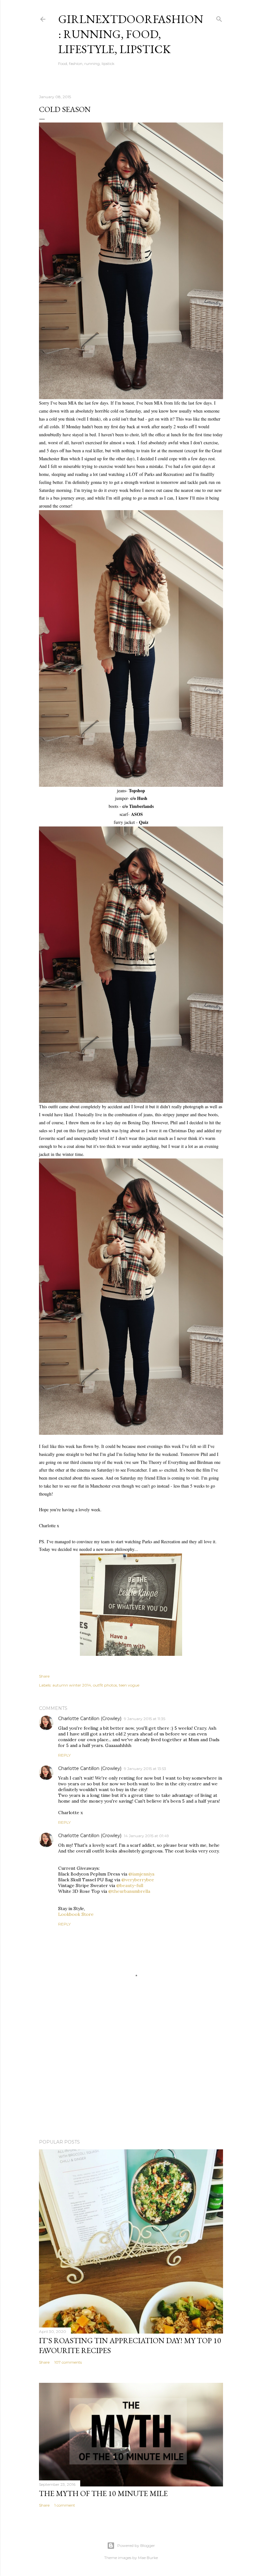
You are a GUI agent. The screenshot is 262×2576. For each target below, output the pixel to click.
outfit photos (105, 1685)
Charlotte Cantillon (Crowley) (90, 1719)
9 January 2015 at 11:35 (145, 1719)
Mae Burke (148, 2558)
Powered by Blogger (136, 2545)
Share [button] (44, 1676)
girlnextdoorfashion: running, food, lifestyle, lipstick (131, 34)
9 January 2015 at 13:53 (145, 1769)
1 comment (65, 2505)
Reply (64, 1755)
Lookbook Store (76, 1914)
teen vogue (129, 1685)
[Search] (219, 18)
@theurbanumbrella (129, 1891)
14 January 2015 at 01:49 (146, 1836)
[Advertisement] (131, 2078)
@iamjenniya (141, 1874)
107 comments (68, 2362)
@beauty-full (130, 1885)
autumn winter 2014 (72, 1685)
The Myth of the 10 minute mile (103, 2493)
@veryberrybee (138, 1880)
